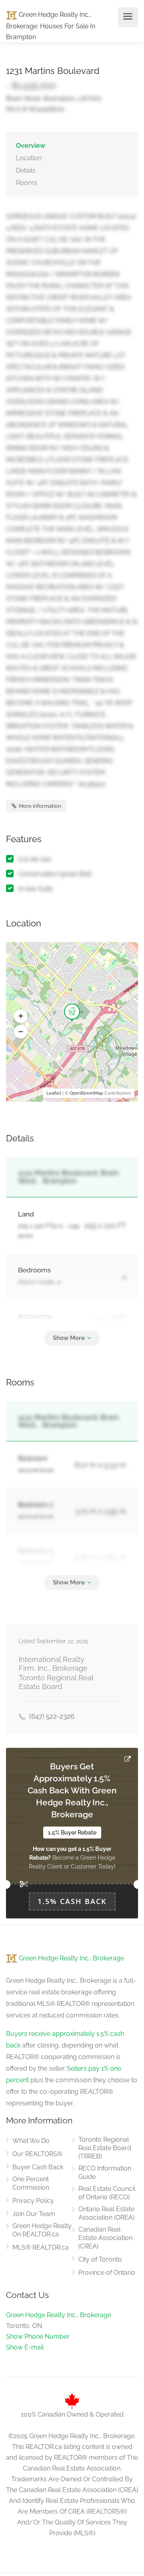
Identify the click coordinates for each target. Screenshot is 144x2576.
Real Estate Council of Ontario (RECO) (107, 2193)
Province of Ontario (107, 2273)
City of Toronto (100, 2259)
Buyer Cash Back (38, 2167)
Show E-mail (25, 2347)
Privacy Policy (33, 2201)
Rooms (27, 183)
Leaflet (54, 1093)
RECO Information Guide (105, 2173)
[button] (21, 1016)
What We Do (31, 2141)
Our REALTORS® (37, 2154)
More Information (39, 806)
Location (29, 158)
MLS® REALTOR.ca (41, 2247)
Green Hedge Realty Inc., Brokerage (71, 1958)
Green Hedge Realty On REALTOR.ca (42, 2230)
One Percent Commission (31, 2183)
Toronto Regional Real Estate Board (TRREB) (105, 2148)
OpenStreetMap (86, 1093)
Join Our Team (34, 2214)
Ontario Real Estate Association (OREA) (106, 2213)
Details (26, 170)
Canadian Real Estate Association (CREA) (105, 2238)
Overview (31, 146)
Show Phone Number (38, 2336)
